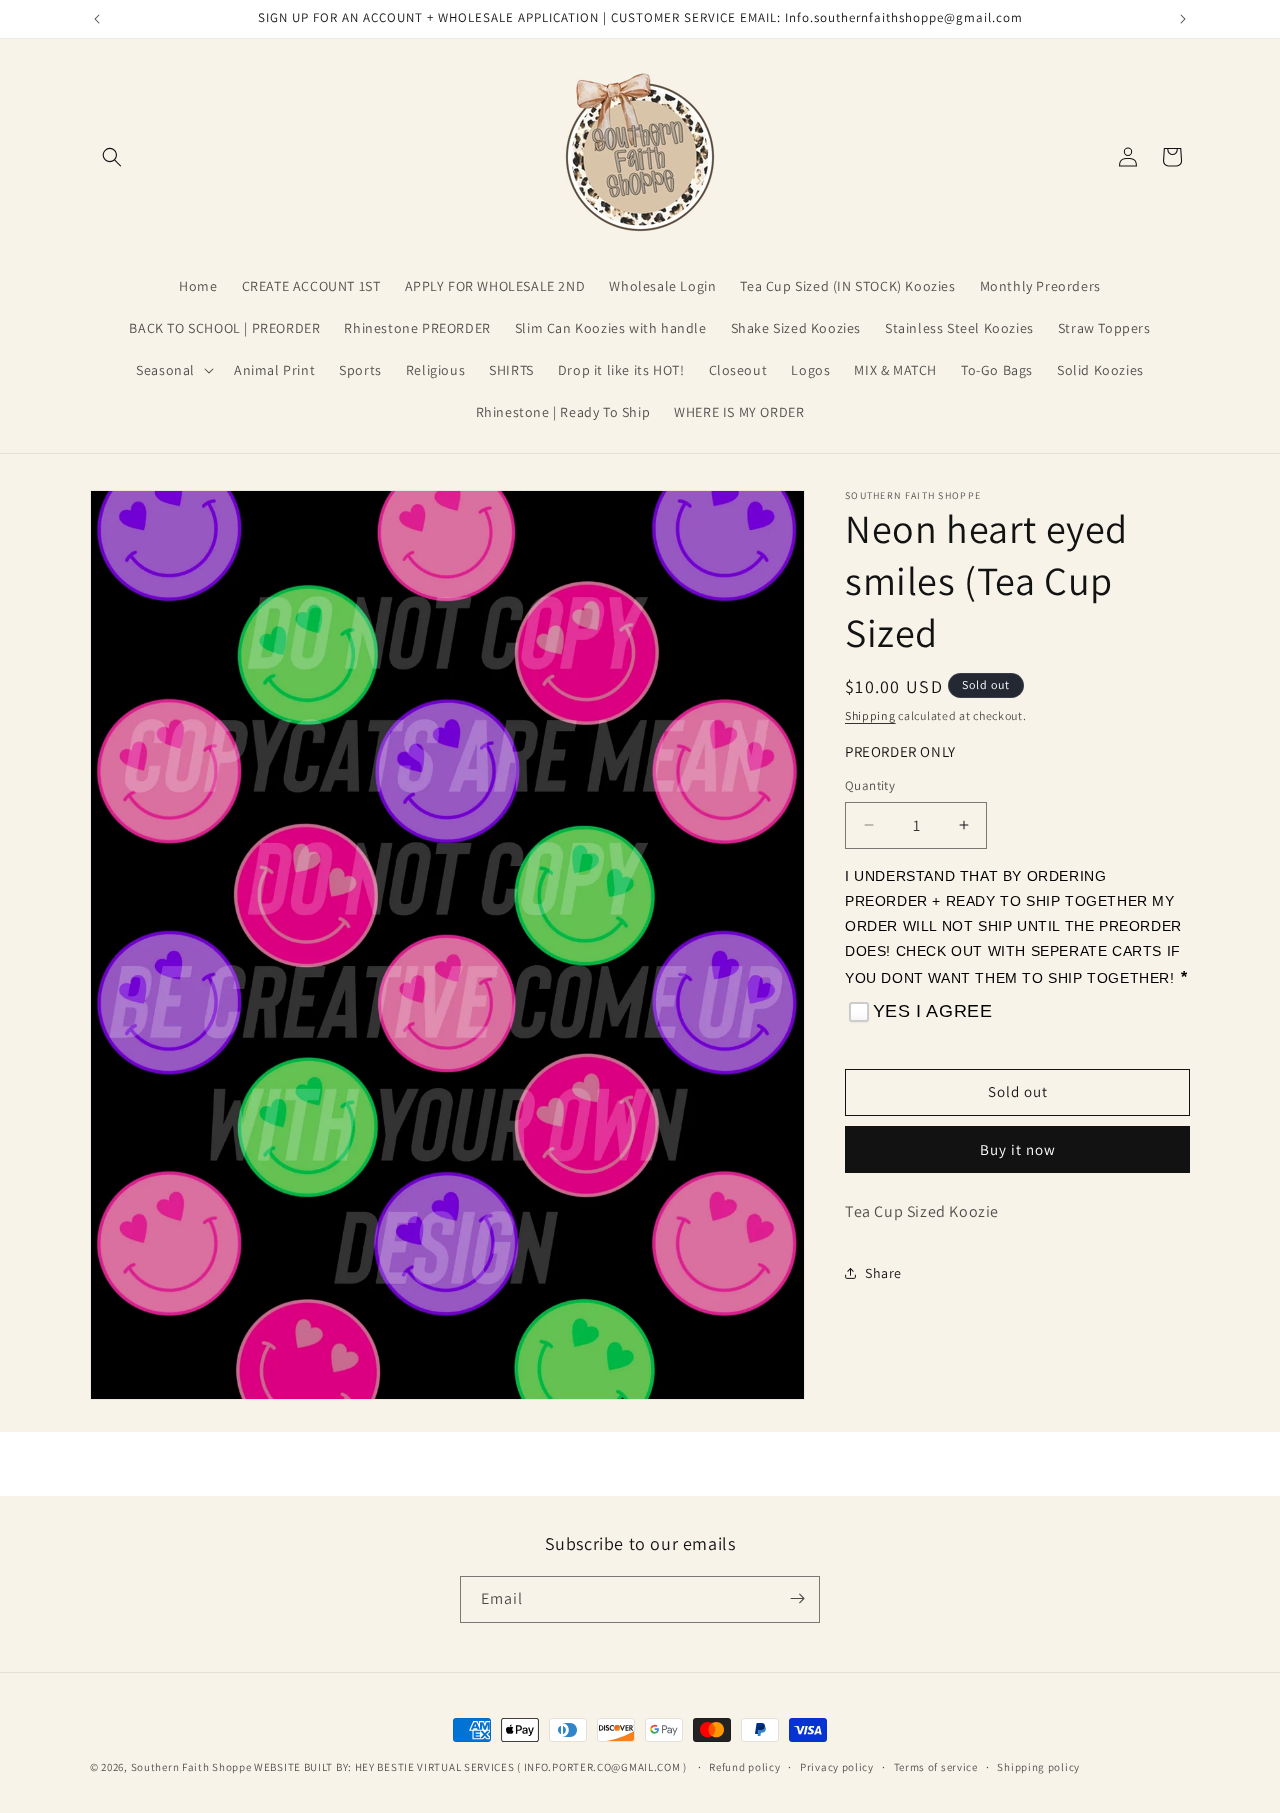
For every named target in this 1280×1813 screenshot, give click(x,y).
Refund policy (744, 1767)
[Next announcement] (1183, 19)
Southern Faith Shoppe (191, 1767)
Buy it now (1018, 1149)
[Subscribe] (797, 1598)
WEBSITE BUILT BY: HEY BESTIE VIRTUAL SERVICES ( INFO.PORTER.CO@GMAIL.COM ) (472, 1767)
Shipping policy (1038, 1767)
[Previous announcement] (97, 19)
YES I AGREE (933, 1011)
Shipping (870, 715)
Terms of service (936, 1767)
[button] (112, 157)
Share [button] (883, 1273)
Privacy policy (837, 1767)
